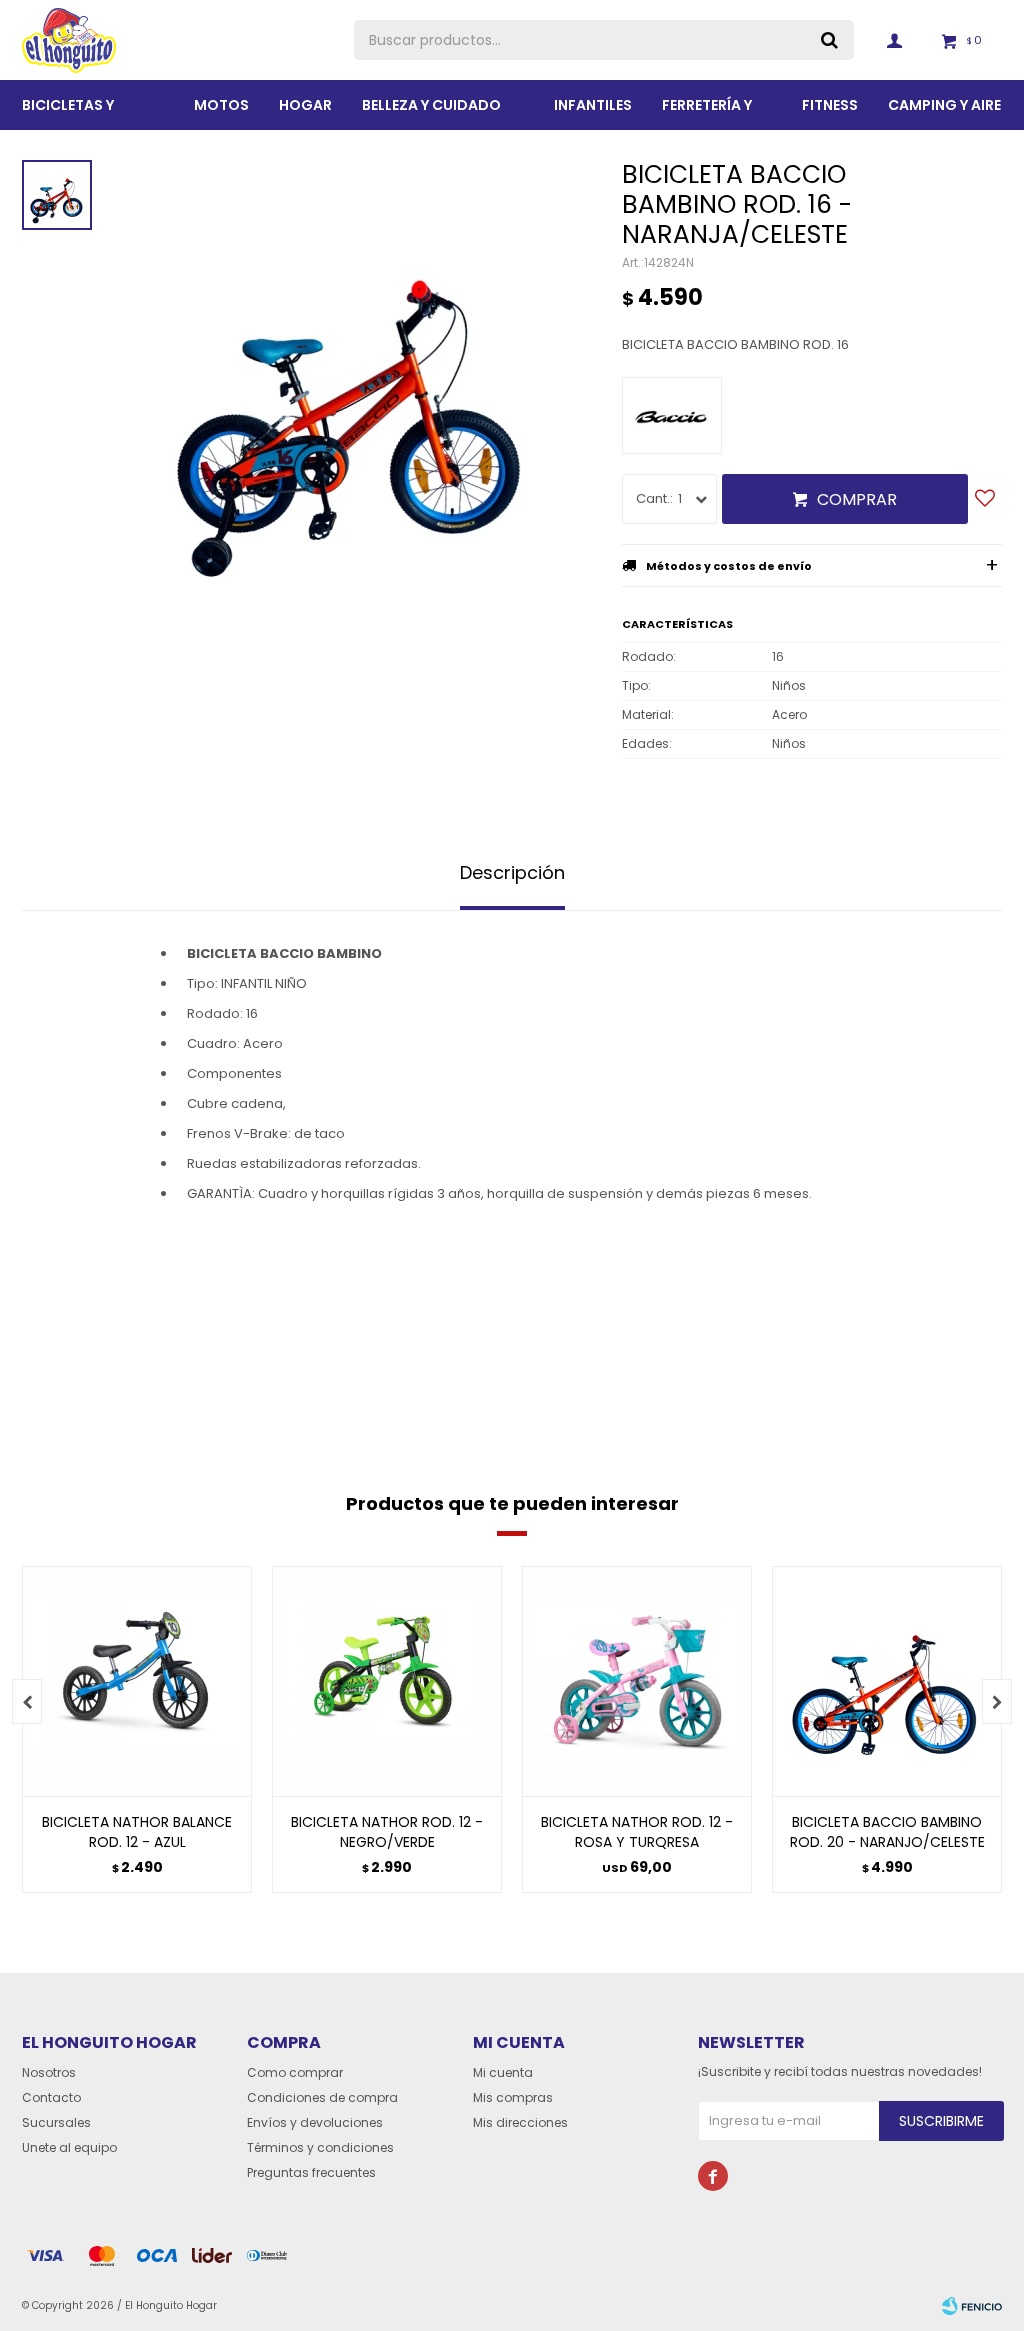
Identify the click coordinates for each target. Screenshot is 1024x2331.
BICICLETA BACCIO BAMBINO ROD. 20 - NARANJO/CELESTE (887, 1832)
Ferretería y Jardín (707, 112)
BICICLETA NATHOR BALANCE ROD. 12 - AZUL (137, 1832)
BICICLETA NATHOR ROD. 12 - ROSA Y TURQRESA (637, 1832)
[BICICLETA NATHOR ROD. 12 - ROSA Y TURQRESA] (637, 1681)
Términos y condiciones (320, 2147)
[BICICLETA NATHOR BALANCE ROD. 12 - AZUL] (137, 1681)
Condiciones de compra (322, 2097)
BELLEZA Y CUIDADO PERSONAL (431, 112)
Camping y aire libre (944, 112)
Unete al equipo (69, 2147)
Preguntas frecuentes (311, 2172)
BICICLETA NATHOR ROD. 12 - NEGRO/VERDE (387, 1832)
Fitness (830, 105)
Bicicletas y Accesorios (69, 112)
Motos (221, 105)
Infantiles (593, 105)
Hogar (305, 105)
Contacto (51, 2097)
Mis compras (513, 2097)
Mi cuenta (503, 2072)
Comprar (857, 499)
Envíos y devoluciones (315, 2122)
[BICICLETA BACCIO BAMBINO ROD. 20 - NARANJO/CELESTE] (887, 1681)
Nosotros (49, 2072)
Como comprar (295, 2072)
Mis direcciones (520, 2122)
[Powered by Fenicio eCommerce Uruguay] (972, 2306)
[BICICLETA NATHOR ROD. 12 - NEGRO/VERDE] (387, 1681)
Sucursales (56, 2122)
